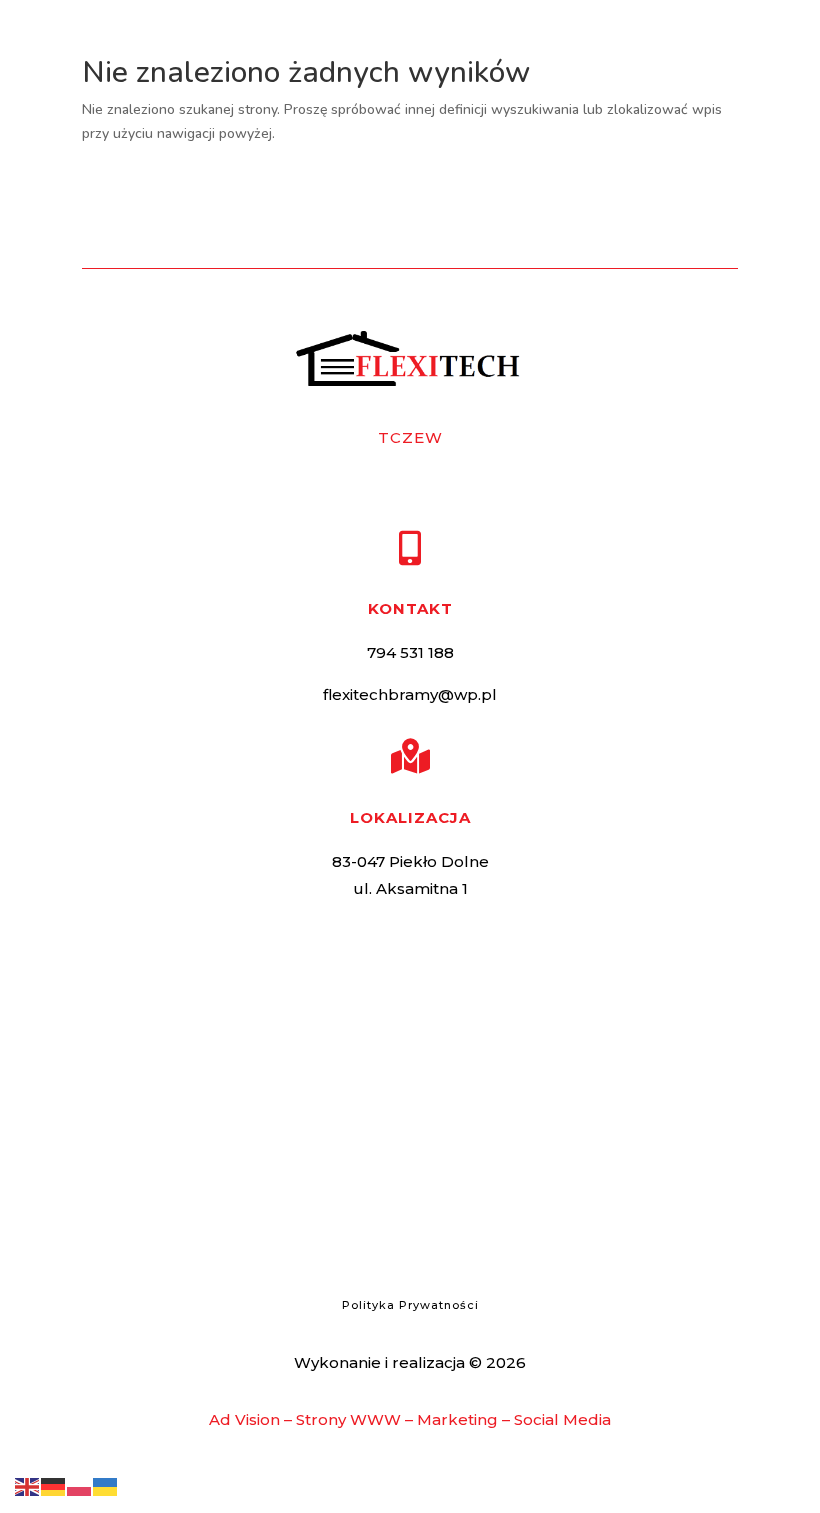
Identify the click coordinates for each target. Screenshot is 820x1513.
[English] (28, 1485)
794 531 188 (410, 652)
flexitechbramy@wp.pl (410, 694)
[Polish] (80, 1485)
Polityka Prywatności (410, 1305)
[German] (54, 1485)
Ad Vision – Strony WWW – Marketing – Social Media (410, 1419)
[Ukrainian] (106, 1485)
